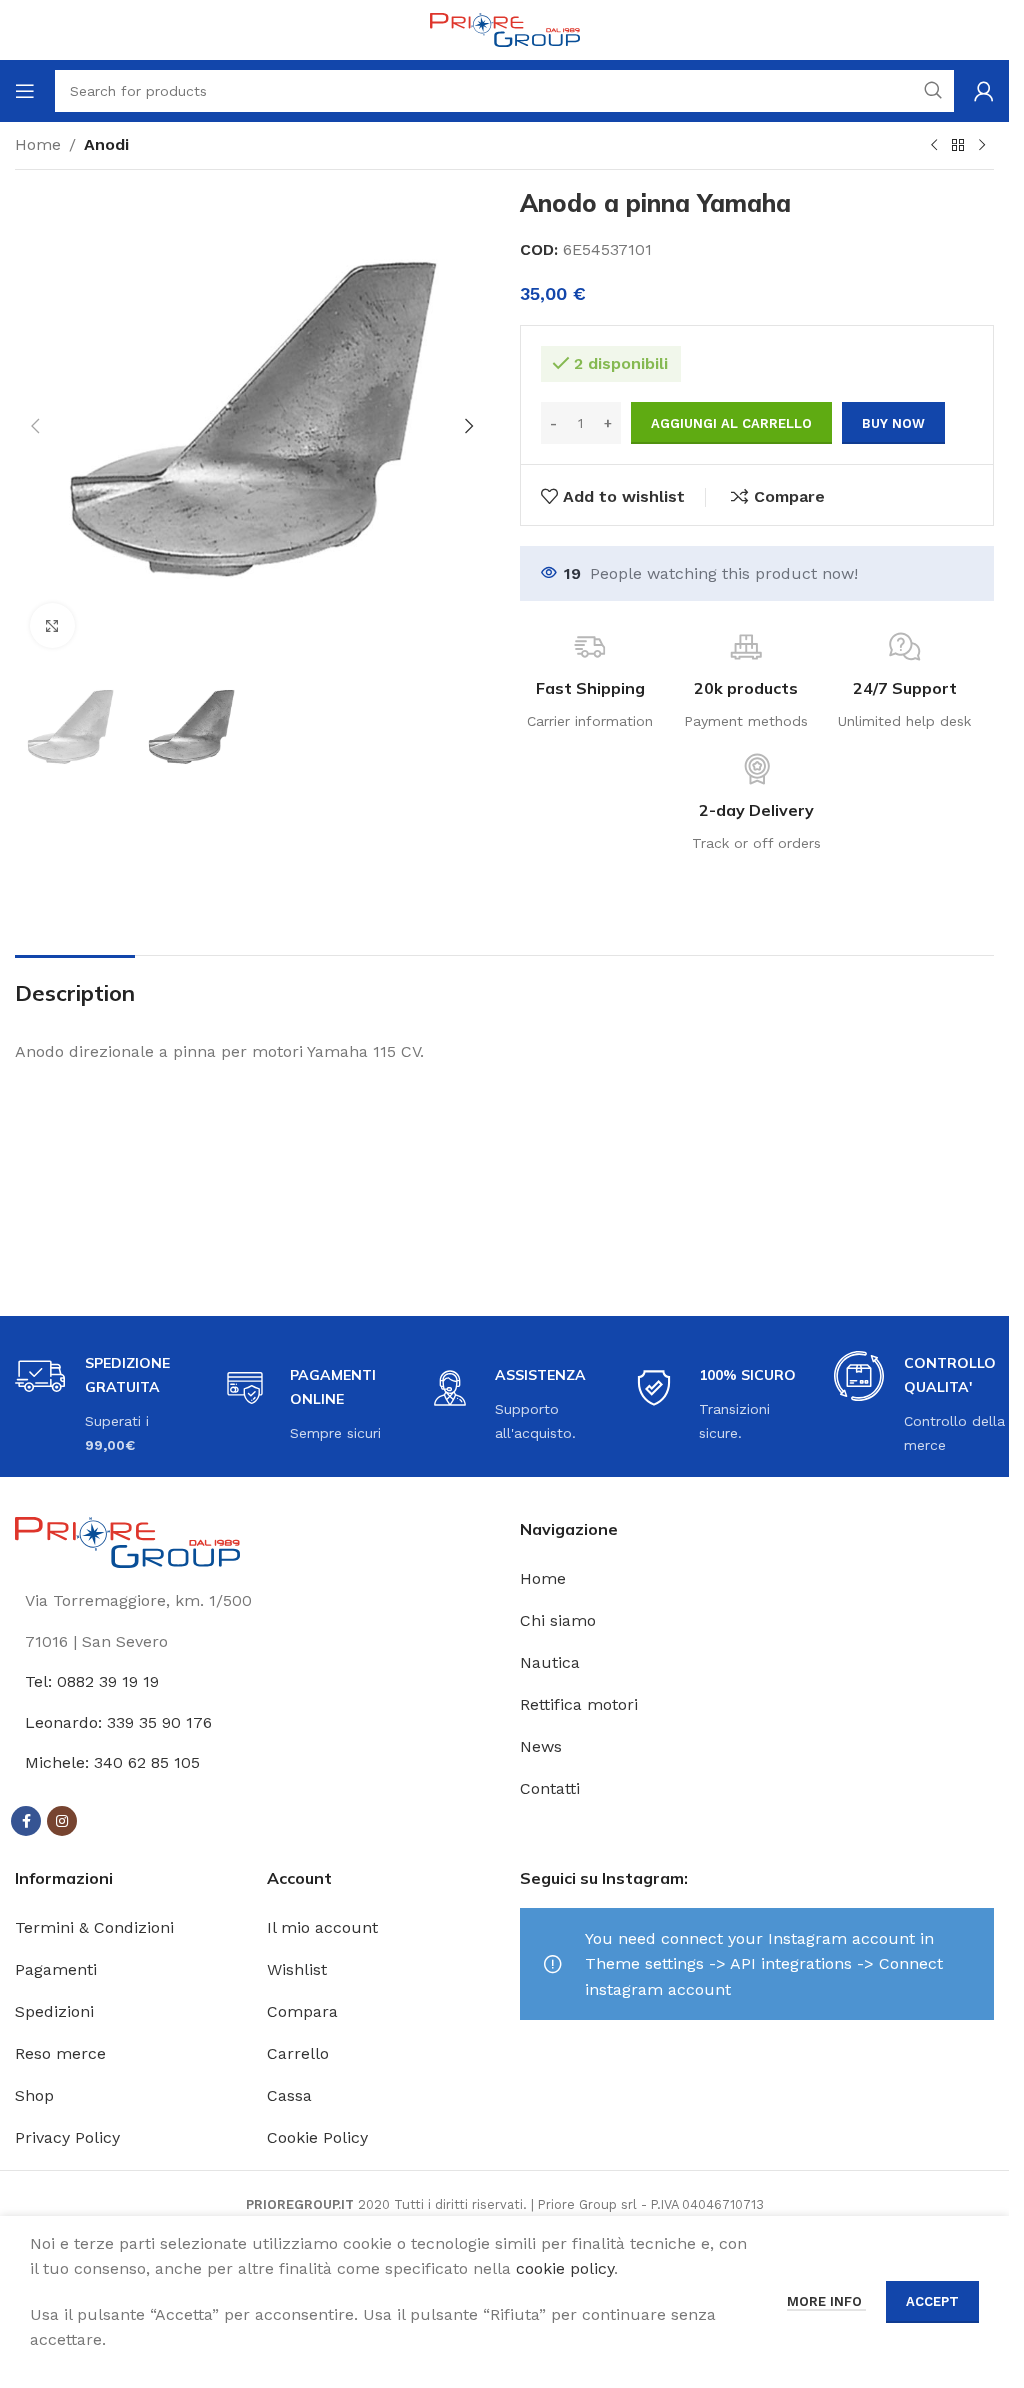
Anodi (106, 144)
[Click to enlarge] (52, 625)
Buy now (893, 423)
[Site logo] (505, 28)
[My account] (984, 91)
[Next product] (982, 146)
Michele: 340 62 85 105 (112, 1762)
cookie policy (565, 2268)
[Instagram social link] (62, 1821)
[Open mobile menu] (25, 91)
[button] (35, 426)
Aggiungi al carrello (731, 423)
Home (38, 144)
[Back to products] (958, 146)
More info (826, 2301)
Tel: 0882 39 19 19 (92, 1681)
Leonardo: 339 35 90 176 (118, 1722)
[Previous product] (934, 146)
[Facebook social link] (26, 1821)
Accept (932, 2301)
